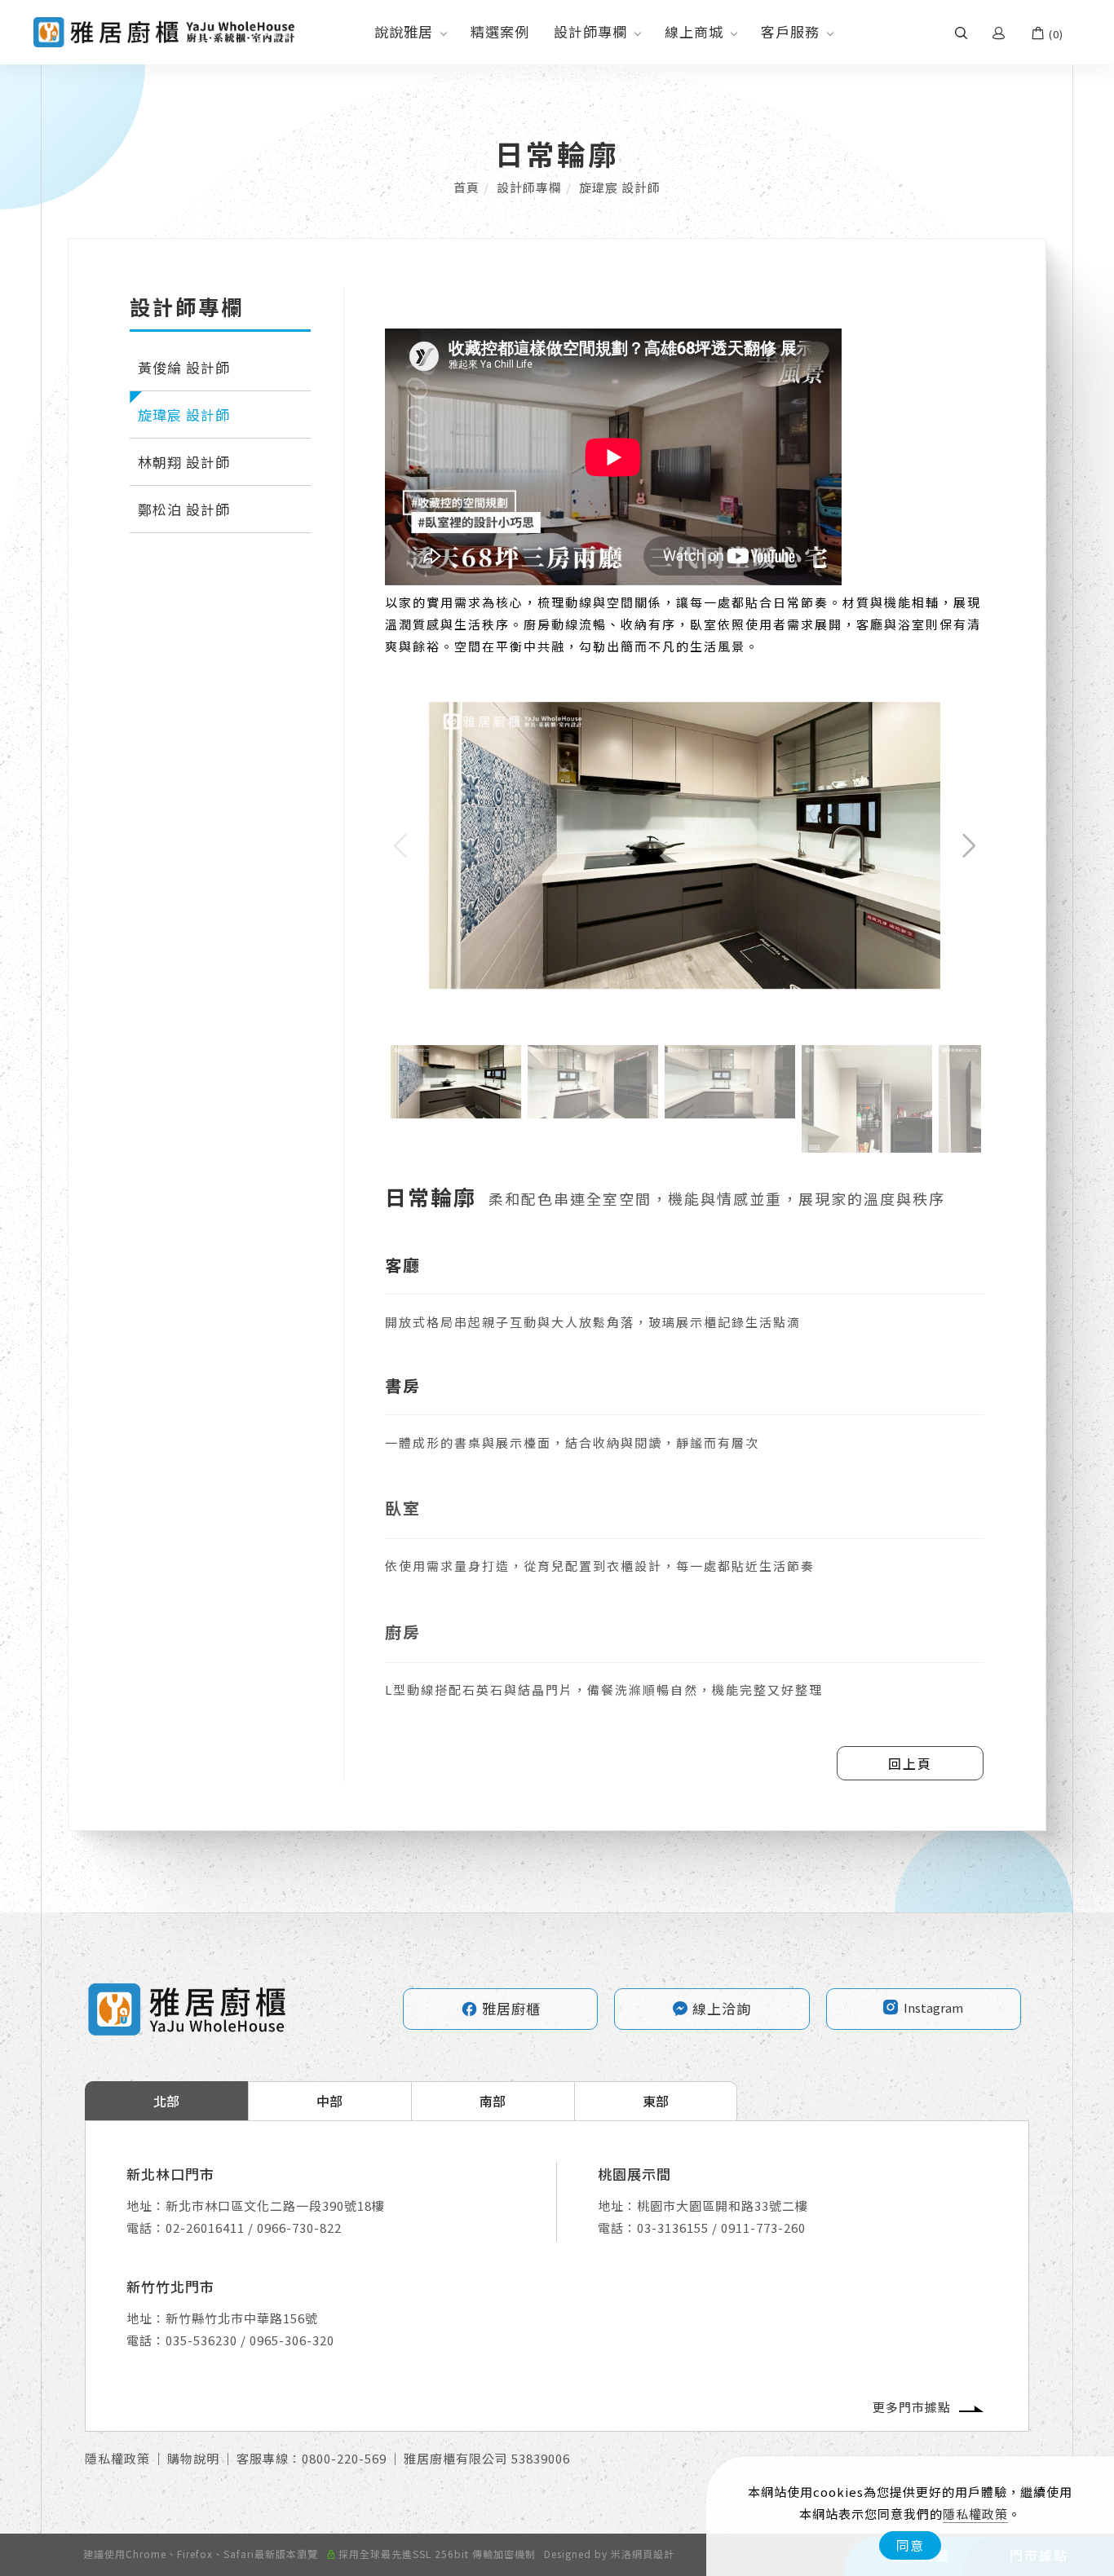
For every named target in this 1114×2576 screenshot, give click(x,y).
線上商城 (694, 31)
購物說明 (193, 2458)
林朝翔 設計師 (184, 462)
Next (917, 712)
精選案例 (500, 31)
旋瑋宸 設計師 (620, 187)
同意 (910, 2545)
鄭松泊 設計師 (184, 509)
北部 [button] (166, 2101)
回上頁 (910, 1763)
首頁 (466, 187)
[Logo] (164, 31)
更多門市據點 (912, 2407)
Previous (420, 712)
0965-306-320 (292, 2340)
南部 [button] (493, 2101)
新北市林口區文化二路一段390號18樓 (275, 2205)
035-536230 (201, 2340)
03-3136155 (673, 2228)
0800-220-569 (344, 2458)
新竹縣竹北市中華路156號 (242, 2318)
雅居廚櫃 (501, 2008)
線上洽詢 (722, 2008)
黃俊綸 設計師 (184, 367)
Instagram (933, 2007)
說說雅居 (404, 31)
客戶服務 (790, 31)
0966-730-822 (299, 2228)
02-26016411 (205, 2228)
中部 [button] (329, 2101)
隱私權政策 (975, 2514)
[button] (961, 32)
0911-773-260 (763, 2228)
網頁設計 (653, 2554)
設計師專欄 (590, 31)
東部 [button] (656, 2101)
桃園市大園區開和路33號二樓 (723, 2205)
